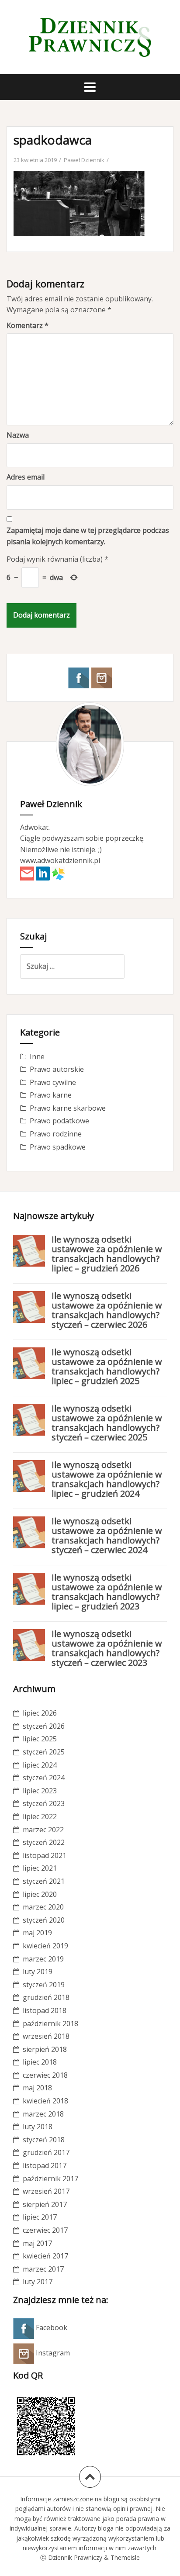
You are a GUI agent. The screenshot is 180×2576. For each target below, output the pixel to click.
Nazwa (18, 435)
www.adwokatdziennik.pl (60, 860)
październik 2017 (50, 2179)
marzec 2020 (43, 1907)
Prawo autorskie (57, 1069)
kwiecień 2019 (45, 1946)
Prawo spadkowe (58, 1147)
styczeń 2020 (44, 1920)
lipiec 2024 (40, 1765)
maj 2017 (37, 2243)
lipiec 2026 (40, 1713)
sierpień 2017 (45, 2204)
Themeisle (125, 2557)
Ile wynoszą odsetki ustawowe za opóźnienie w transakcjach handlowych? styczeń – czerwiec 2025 (107, 1423)
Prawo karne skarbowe (68, 1108)
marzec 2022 (43, 1830)
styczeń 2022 (44, 1842)
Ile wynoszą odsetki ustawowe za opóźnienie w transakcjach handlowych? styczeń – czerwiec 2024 (107, 1535)
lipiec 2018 (40, 2062)
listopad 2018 (45, 2010)
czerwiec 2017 (45, 2230)
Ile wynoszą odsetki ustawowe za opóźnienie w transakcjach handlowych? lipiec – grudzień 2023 (107, 1592)
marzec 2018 (43, 2114)
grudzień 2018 (46, 1997)
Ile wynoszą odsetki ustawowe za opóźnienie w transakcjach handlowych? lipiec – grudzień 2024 (107, 1479)
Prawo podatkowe (59, 1121)
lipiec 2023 (40, 1791)
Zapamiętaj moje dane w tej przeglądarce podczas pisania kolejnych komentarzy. (88, 536)
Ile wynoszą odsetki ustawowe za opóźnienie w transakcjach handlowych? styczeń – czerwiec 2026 (107, 1310)
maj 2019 (37, 1933)
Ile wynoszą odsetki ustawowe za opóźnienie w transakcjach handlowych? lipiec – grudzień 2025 (107, 1366)
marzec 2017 (43, 2269)
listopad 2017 (45, 2165)
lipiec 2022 (40, 1816)
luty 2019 (38, 1972)
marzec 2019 (43, 1959)
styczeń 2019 (44, 1985)
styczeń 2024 (44, 1778)
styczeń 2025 (44, 1752)
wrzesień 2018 (46, 2036)
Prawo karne (51, 1095)
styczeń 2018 (44, 2140)
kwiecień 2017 (45, 2256)
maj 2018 (37, 2088)
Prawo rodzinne (56, 1134)
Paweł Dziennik (84, 160)
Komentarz (28, 325)
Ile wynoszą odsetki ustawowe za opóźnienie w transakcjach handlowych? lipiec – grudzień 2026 (107, 1254)
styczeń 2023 (44, 1803)
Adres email (26, 477)
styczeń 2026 (44, 1726)
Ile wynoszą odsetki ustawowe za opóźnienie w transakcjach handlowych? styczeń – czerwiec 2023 (107, 1648)
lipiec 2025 (40, 1739)
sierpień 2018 (45, 2049)
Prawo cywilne (53, 1082)
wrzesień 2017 (46, 2191)
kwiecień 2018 (45, 2101)
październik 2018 (50, 2024)
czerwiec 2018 (45, 2075)
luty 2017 (38, 2282)
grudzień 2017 (46, 2152)
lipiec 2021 (40, 1868)
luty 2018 (38, 2127)
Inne (37, 1057)
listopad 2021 (45, 1855)
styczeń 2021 (44, 1881)
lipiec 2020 (40, 1894)
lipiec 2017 (40, 2217)
